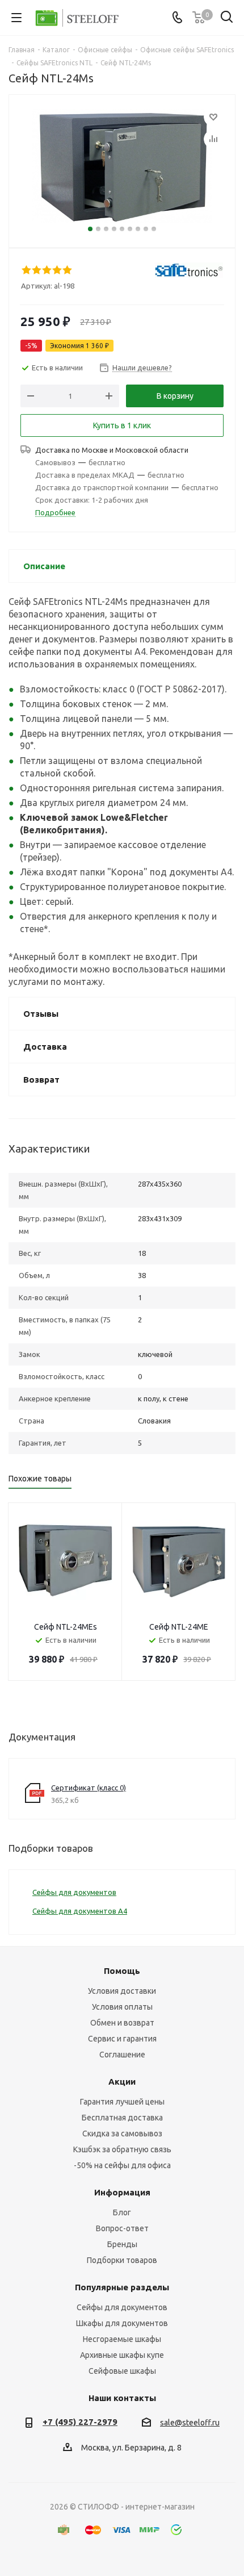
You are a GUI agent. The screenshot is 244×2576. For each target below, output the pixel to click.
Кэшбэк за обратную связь (122, 2149)
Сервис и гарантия (122, 2039)
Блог (122, 2212)
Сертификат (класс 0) (89, 1788)
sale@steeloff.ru (190, 2423)
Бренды (122, 2244)
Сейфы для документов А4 (80, 1911)
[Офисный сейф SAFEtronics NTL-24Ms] (122, 166)
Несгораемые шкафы (122, 2339)
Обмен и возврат (122, 2023)
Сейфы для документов (74, 1892)
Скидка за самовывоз (122, 2134)
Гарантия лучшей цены (122, 2102)
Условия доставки (122, 1991)
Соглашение (122, 2055)
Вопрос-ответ (122, 2228)
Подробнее (55, 512)
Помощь (122, 1971)
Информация (122, 2192)
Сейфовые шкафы (122, 2371)
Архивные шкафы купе (122, 2355)
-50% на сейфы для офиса (122, 2165)
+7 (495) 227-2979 (80, 2422)
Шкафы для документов (122, 2323)
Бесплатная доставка (122, 2118)
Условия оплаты (122, 2007)
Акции (122, 2082)
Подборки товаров (122, 2260)
